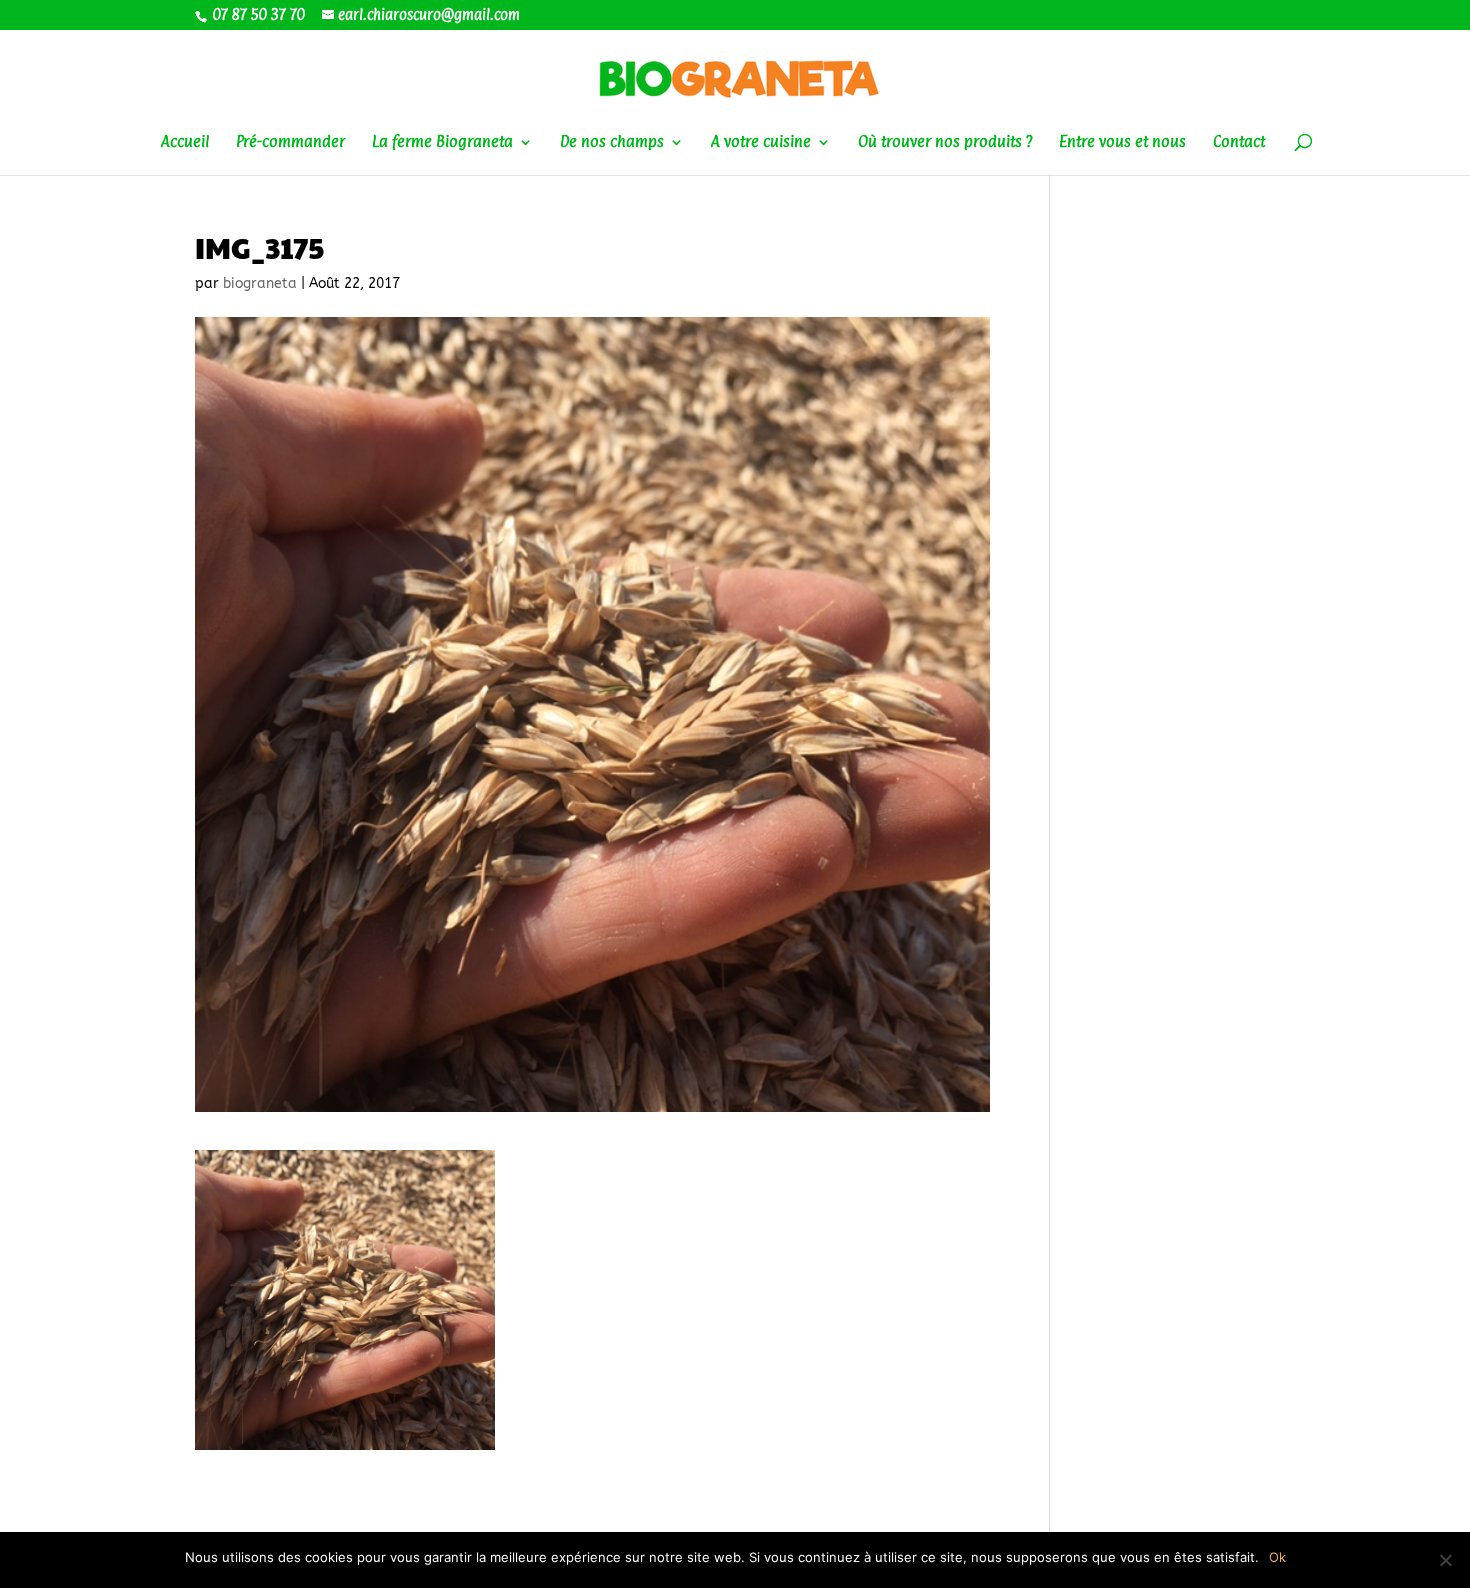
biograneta (260, 283)
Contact (1239, 143)
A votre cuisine (761, 143)
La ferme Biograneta (442, 143)
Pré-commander (290, 143)
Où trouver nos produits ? (945, 143)
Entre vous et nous (1122, 143)
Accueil (185, 143)
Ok (1277, 1557)
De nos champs (612, 143)
